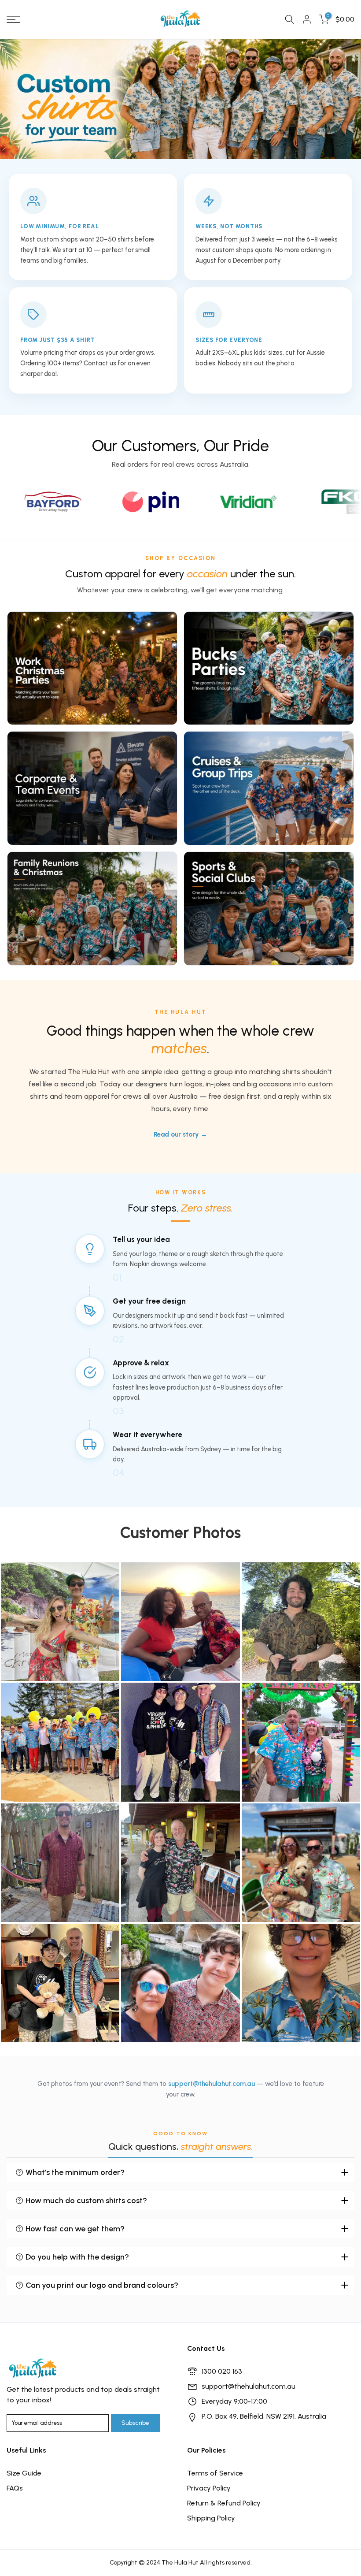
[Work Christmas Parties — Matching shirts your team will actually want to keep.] (92, 668)
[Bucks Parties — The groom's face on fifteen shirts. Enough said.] (269, 668)
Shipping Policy (211, 2518)
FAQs (15, 2488)
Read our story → (180, 1134)
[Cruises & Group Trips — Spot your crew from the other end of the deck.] (269, 788)
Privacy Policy (209, 2488)
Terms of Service (215, 2473)
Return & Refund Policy (224, 2503)
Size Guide (24, 2473)
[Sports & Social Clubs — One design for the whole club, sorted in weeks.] (269, 909)
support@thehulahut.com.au (212, 2084)
